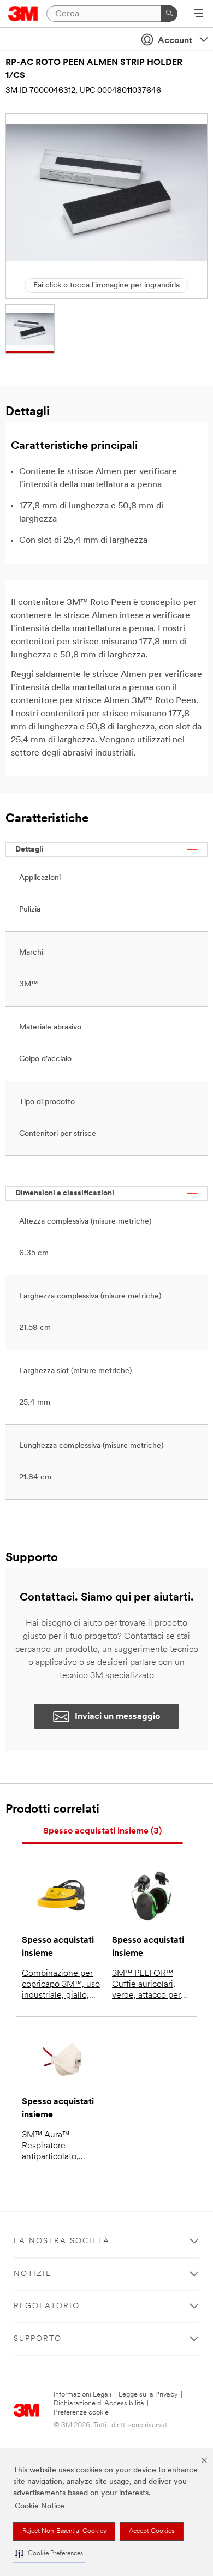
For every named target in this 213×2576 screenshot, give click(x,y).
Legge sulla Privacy (148, 2395)
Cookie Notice (40, 2506)
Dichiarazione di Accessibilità (99, 2403)
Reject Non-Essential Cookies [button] (64, 2531)
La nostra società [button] (62, 2241)
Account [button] (175, 41)
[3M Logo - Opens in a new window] (23, 14)
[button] (49, 2554)
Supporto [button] (38, 2339)
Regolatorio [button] (47, 2306)
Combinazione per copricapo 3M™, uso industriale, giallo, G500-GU (61, 1985)
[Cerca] (169, 14)
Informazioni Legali (82, 2395)
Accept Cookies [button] (152, 2531)
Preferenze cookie (81, 2413)
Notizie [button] (32, 2274)
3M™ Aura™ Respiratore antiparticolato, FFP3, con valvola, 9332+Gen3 (57, 2147)
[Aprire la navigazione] (199, 14)
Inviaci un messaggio (117, 1717)
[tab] (102, 1832)
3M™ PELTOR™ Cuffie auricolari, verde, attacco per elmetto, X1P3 (146, 1985)
